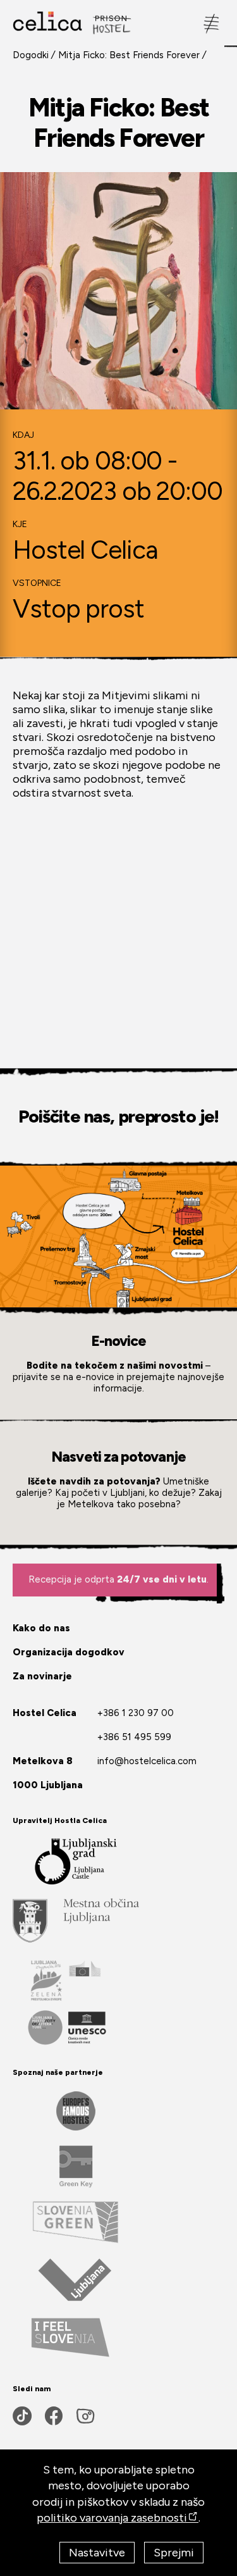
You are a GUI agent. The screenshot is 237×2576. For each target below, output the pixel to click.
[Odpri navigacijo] (212, 23)
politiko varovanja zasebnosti (112, 2518)
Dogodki (31, 55)
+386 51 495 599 (134, 1737)
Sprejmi (174, 2553)
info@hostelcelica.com (147, 1761)
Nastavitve (97, 2553)
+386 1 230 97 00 (136, 1713)
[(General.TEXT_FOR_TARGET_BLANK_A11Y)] (76, 1920)
